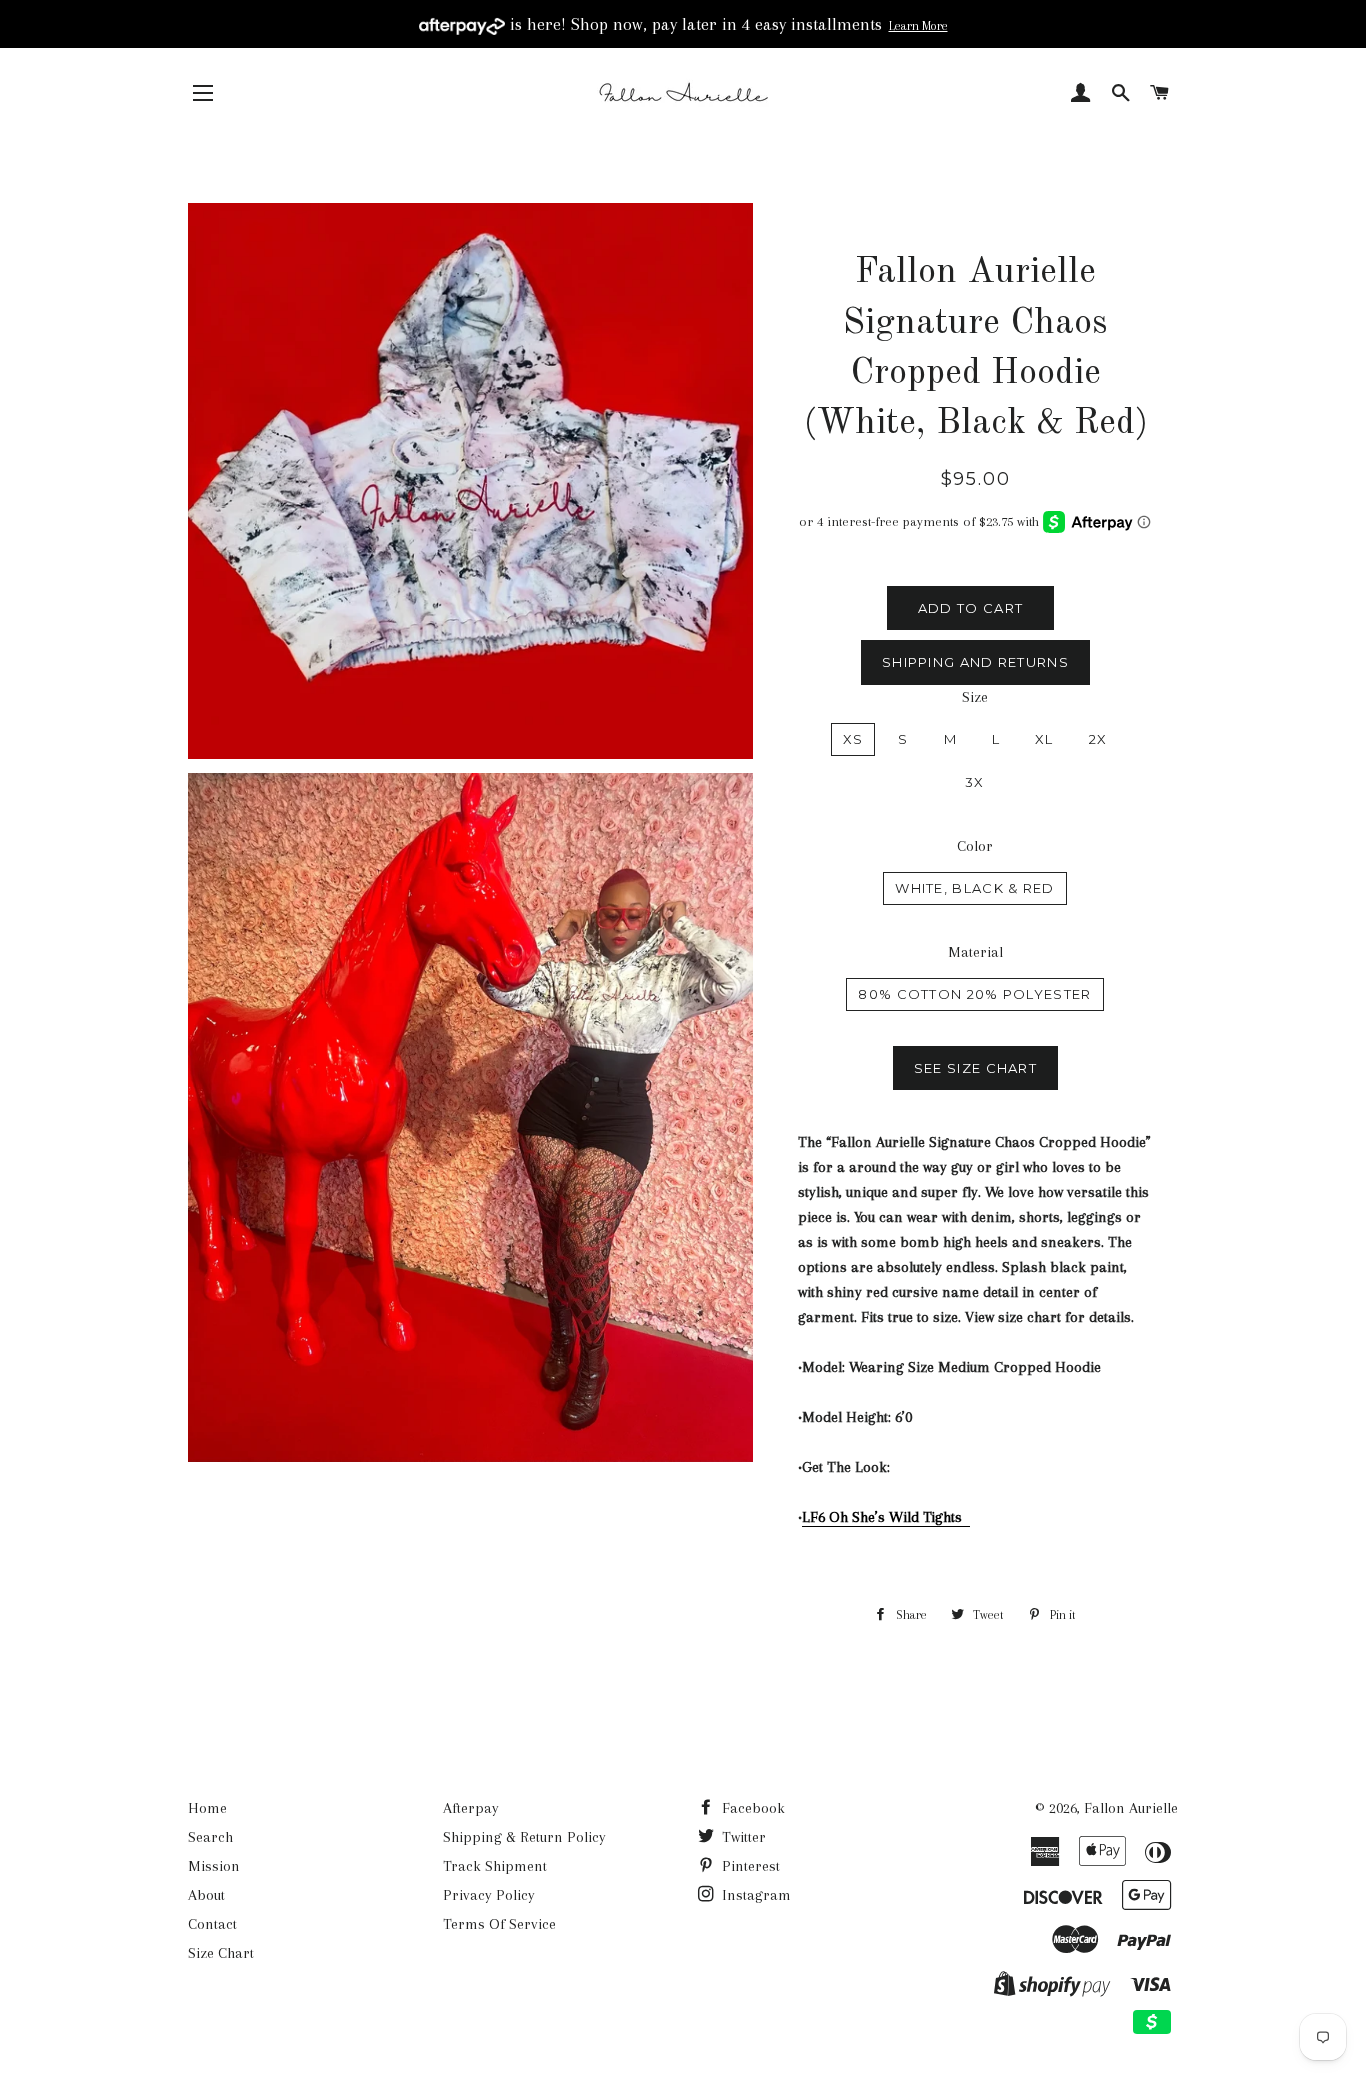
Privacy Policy (489, 1895)
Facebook (751, 1808)
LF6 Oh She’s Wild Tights (886, 1517)
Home (207, 1808)
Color (975, 846)
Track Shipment (495, 1866)
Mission (214, 1866)
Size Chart (221, 1953)
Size (975, 697)
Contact (212, 1924)
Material (975, 952)
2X (1098, 739)
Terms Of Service (499, 1924)
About (206, 1895)
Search (210, 1837)
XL (1044, 739)
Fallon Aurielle (1131, 1808)
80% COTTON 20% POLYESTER (974, 994)
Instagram (754, 1895)
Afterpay (471, 1808)
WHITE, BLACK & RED (974, 888)
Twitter (742, 1837)
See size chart (975, 1068)
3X (975, 782)
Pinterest (749, 1866)
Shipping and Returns (975, 662)
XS (853, 739)
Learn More (918, 26)
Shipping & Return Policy (524, 1837)
